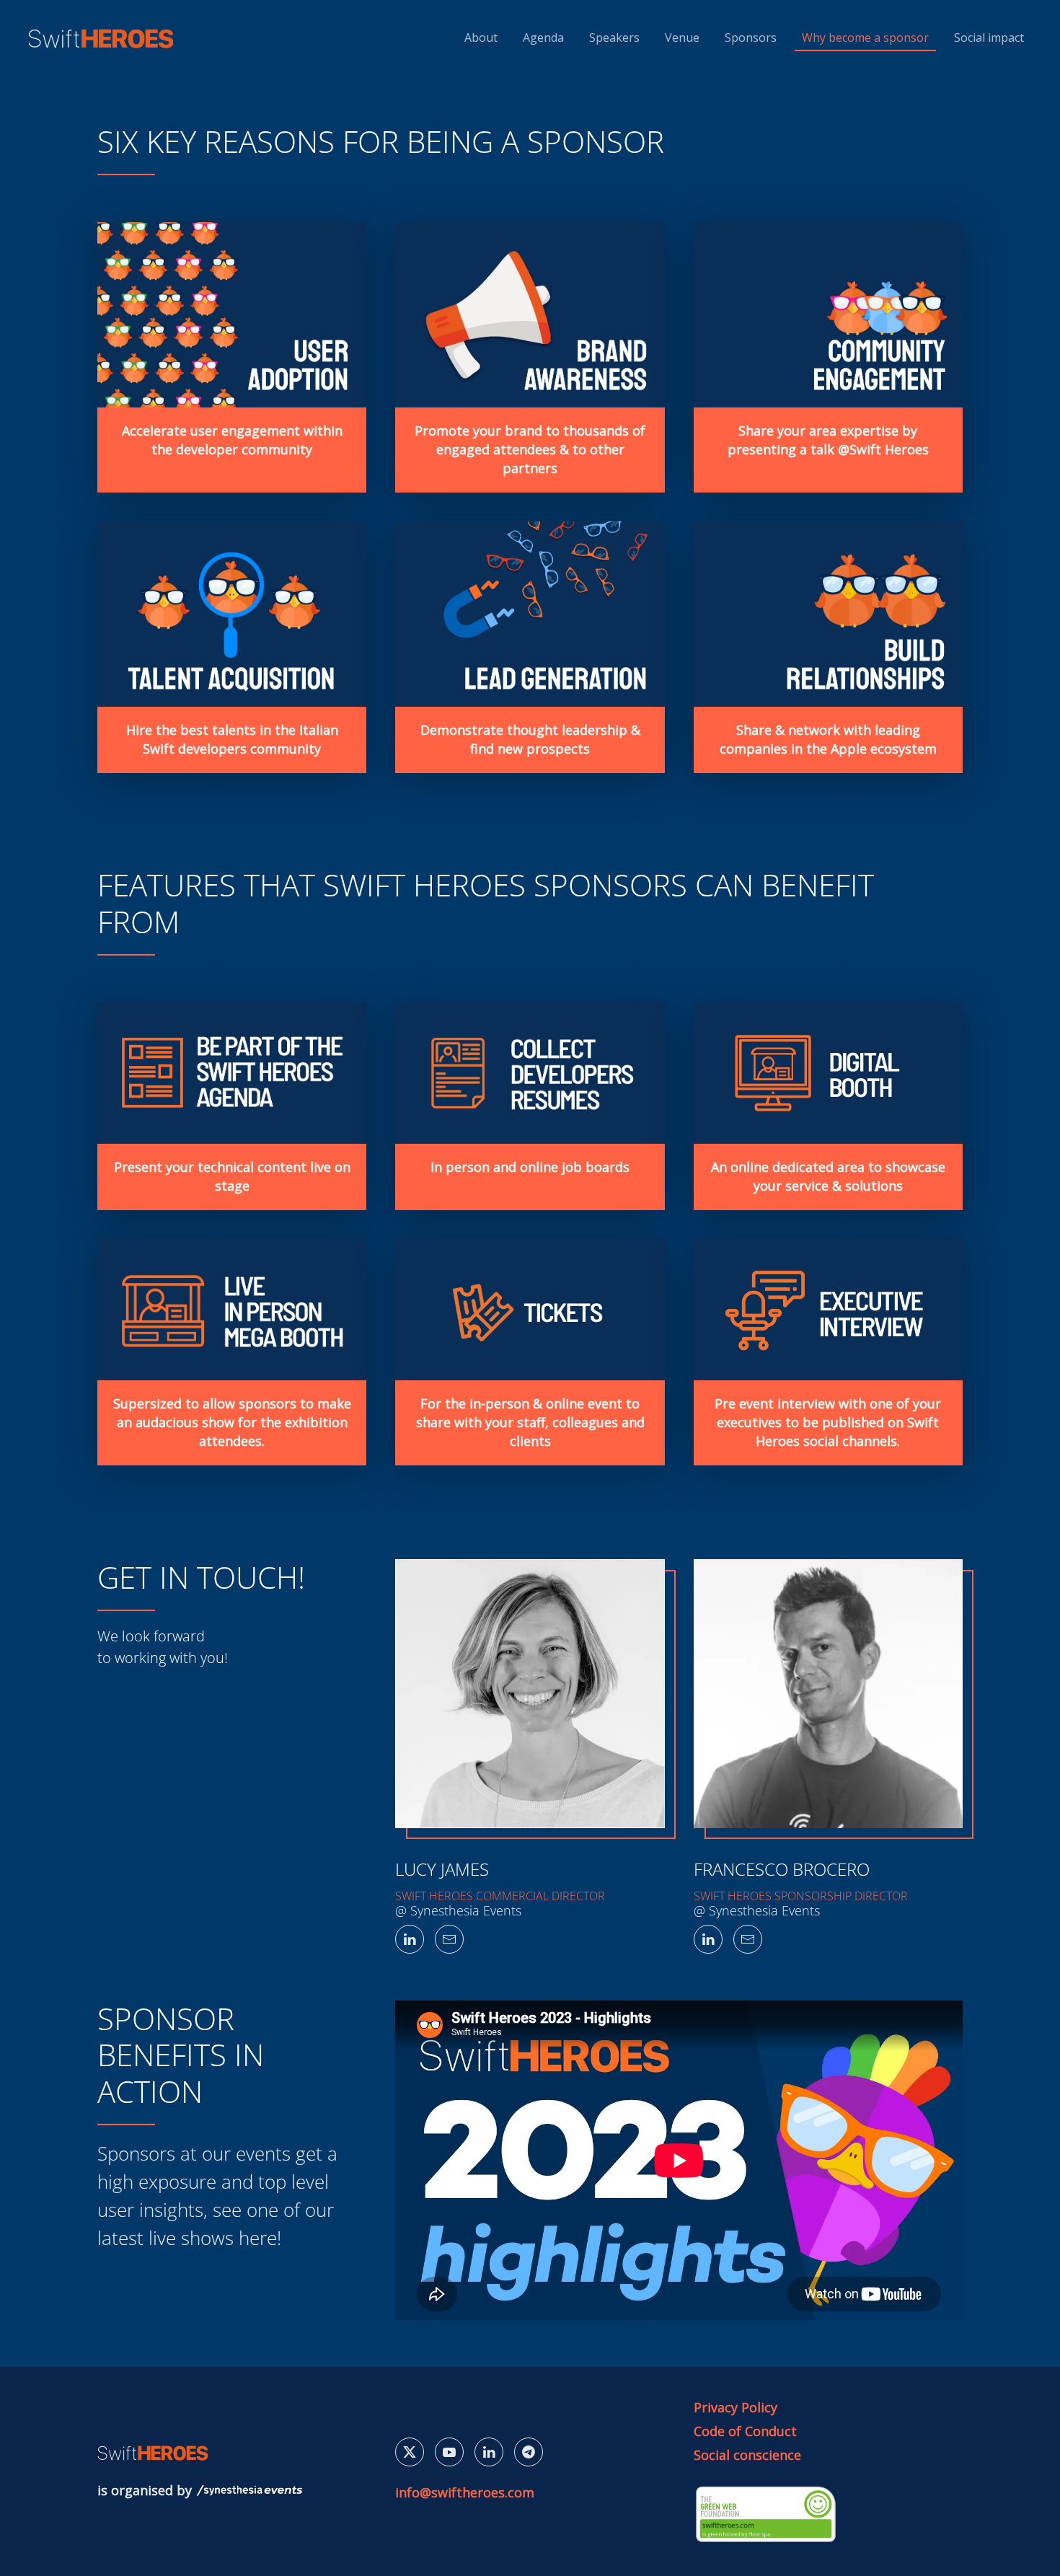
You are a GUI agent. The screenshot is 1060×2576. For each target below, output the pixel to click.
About (481, 38)
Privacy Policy (736, 2407)
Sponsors (751, 38)
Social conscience (747, 2455)
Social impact (989, 38)
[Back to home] (103, 38)
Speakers (614, 38)
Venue (682, 38)
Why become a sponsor (865, 38)
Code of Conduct (745, 2431)
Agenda (543, 38)
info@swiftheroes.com (465, 2492)
